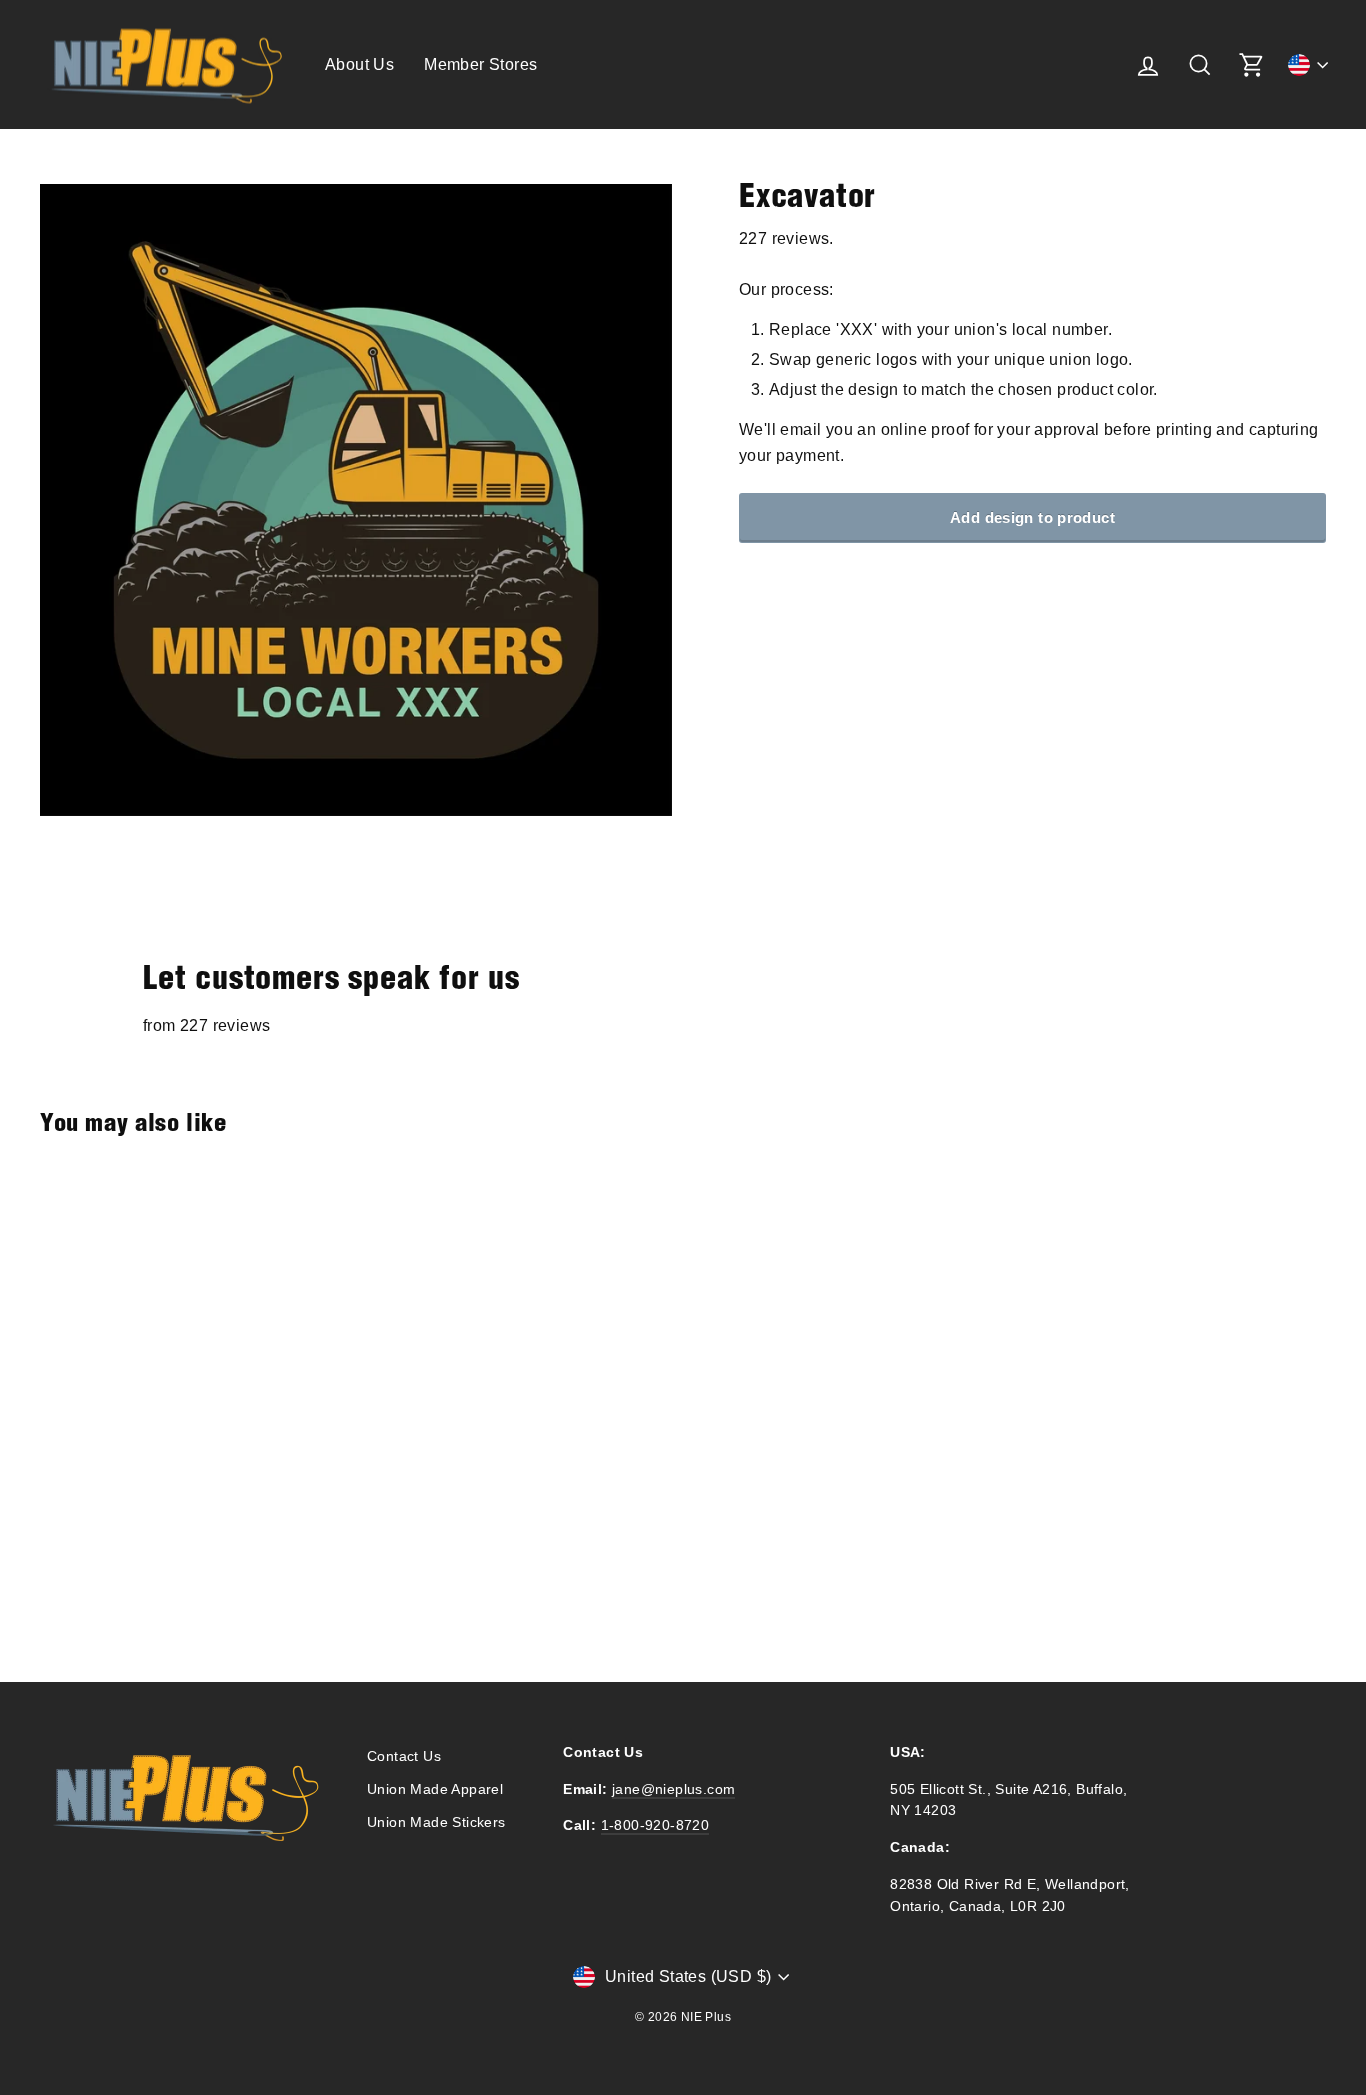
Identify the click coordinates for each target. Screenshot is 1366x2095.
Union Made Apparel (435, 1789)
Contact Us (404, 1756)
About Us (359, 64)
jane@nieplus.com (673, 1789)
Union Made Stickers (436, 1822)
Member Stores (480, 64)
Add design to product (1032, 517)
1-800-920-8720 (655, 1825)
